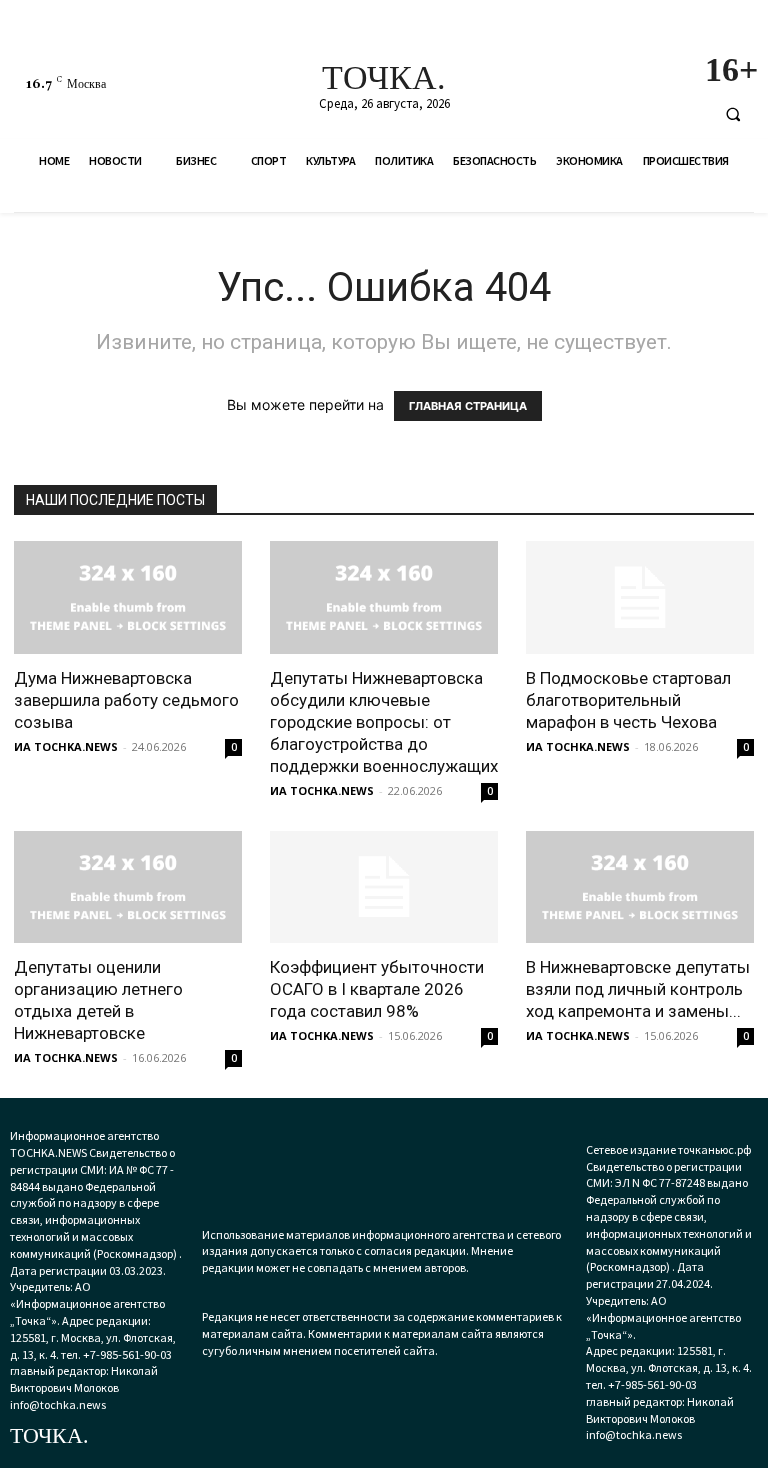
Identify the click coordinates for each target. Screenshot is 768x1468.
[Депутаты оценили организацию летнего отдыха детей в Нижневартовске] (128, 887)
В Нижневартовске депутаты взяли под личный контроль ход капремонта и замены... (638, 989)
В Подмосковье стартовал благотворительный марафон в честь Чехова (628, 700)
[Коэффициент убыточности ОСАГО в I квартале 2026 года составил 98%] (384, 887)
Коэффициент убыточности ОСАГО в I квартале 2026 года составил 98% (377, 989)
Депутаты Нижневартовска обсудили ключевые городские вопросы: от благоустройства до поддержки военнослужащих (384, 722)
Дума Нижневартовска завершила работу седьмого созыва (126, 700)
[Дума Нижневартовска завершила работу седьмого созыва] (128, 597)
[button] (733, 114)
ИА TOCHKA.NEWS (66, 746)
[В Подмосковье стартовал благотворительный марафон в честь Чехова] (640, 597)
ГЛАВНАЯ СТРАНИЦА (468, 406)
